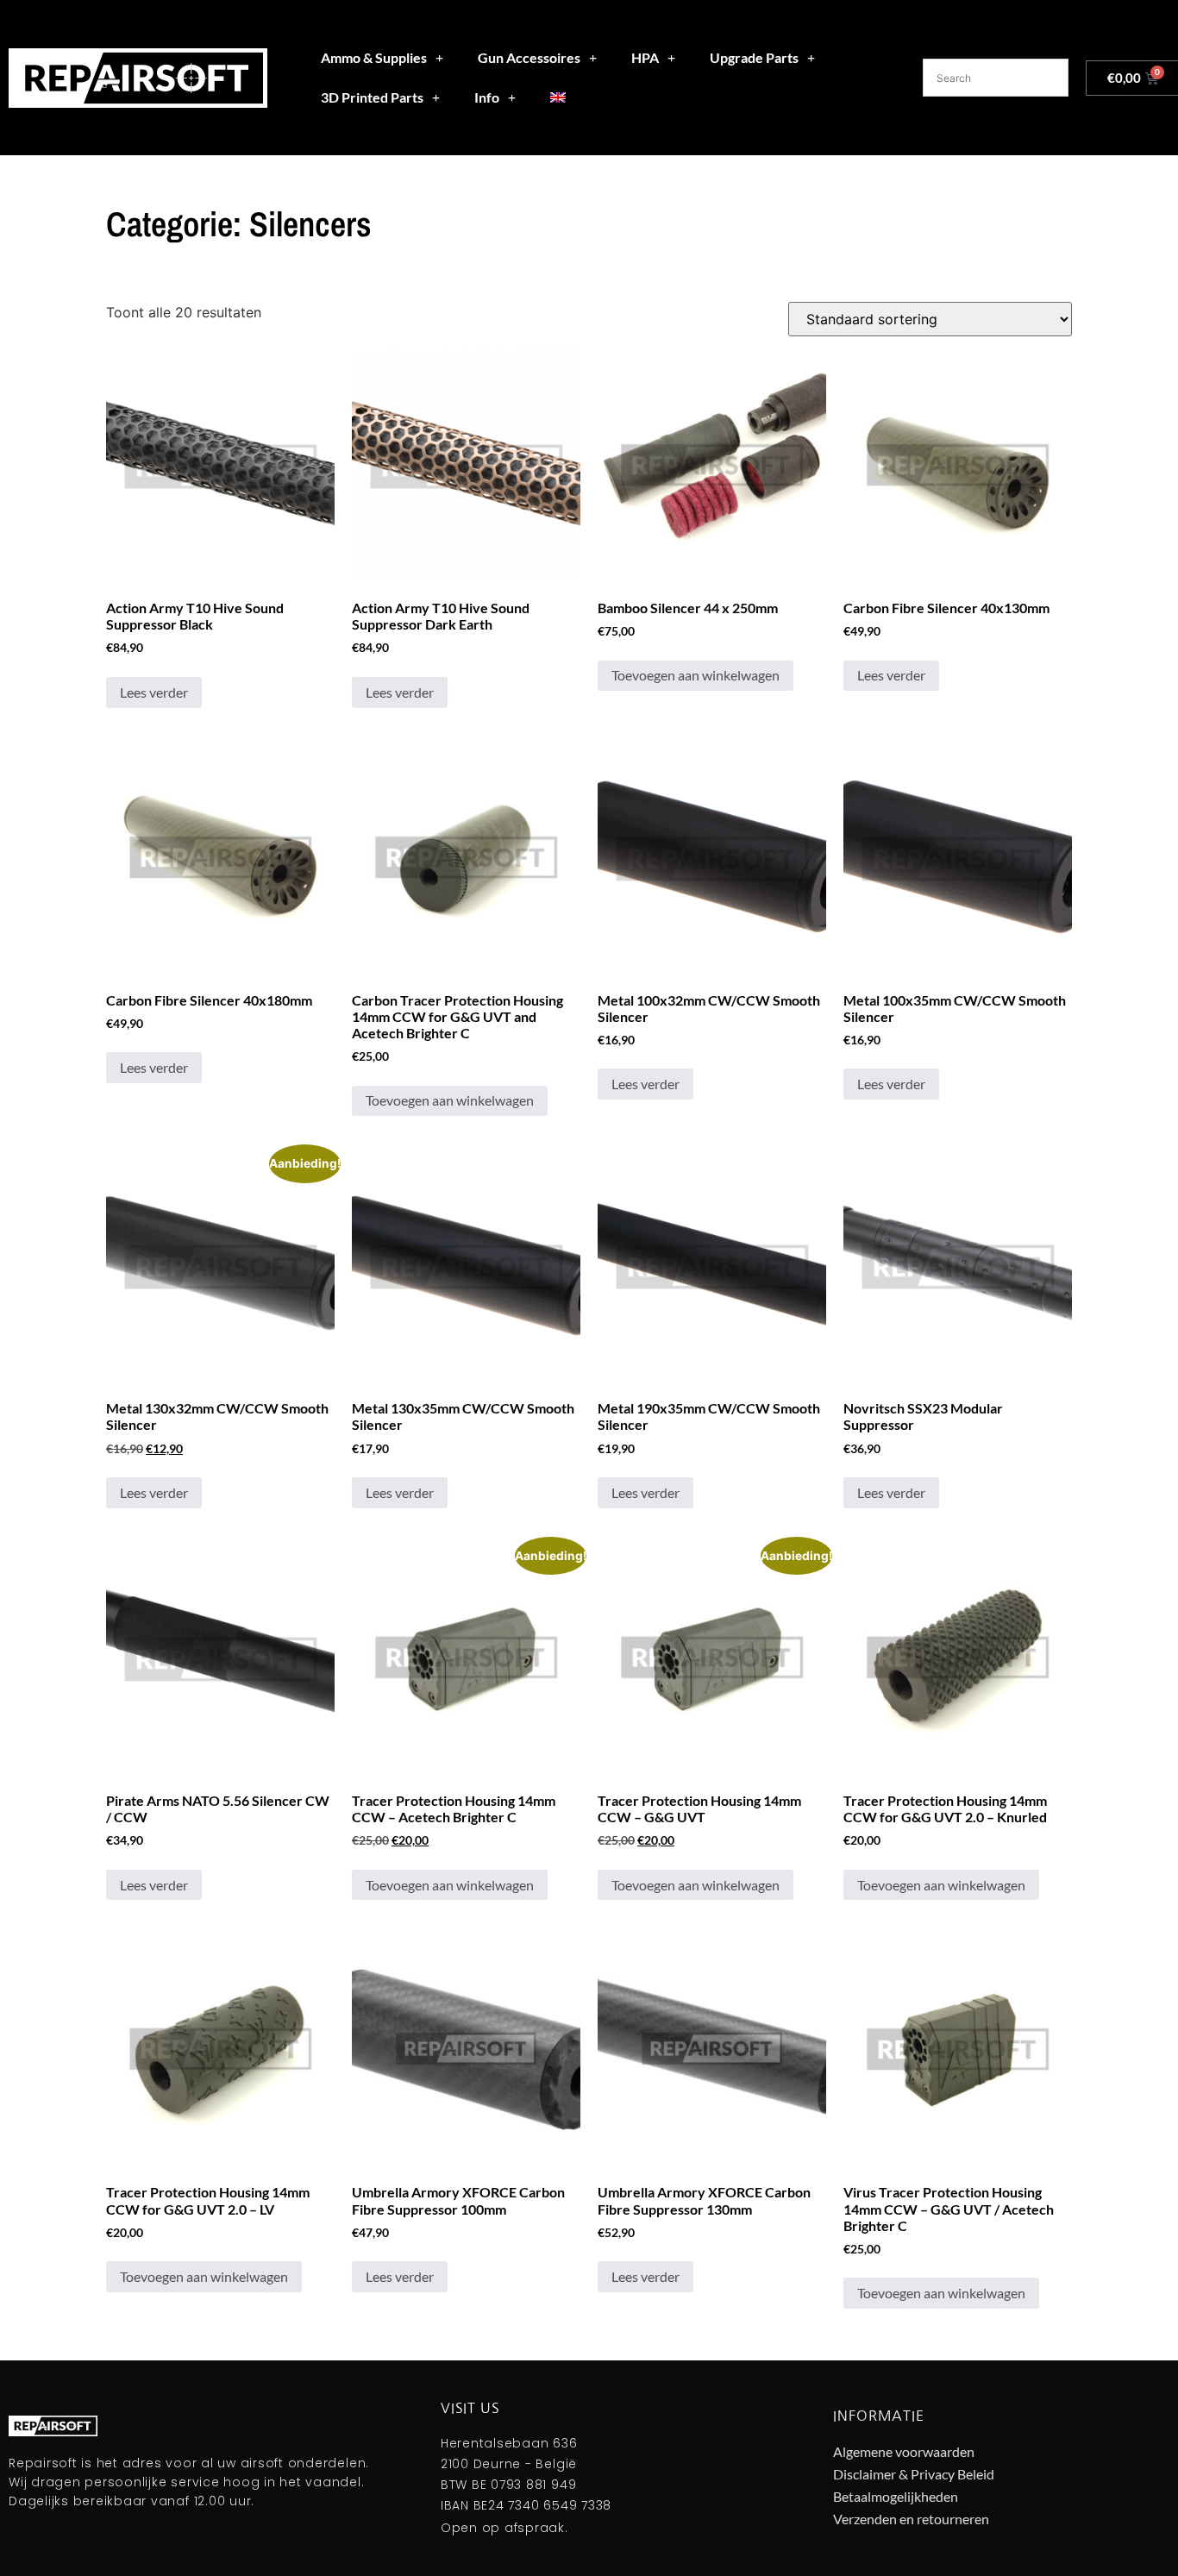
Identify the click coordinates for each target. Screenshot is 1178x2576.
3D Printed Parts (372, 97)
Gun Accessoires (529, 57)
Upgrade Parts (754, 57)
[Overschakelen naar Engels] (558, 97)
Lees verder (154, 692)
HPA (645, 57)
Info (487, 97)
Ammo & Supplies (374, 57)
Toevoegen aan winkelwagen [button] (696, 675)
